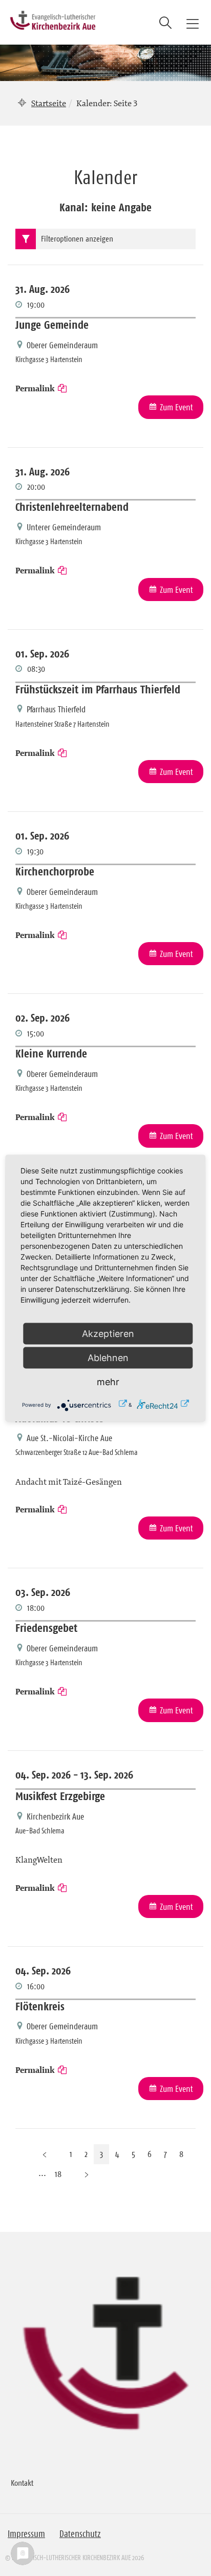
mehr (108, 1381)
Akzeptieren (108, 1333)
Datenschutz (80, 2534)
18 (58, 2174)
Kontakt (22, 2483)
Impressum (26, 2534)
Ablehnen (108, 1357)
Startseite (49, 103)
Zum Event (176, 407)
